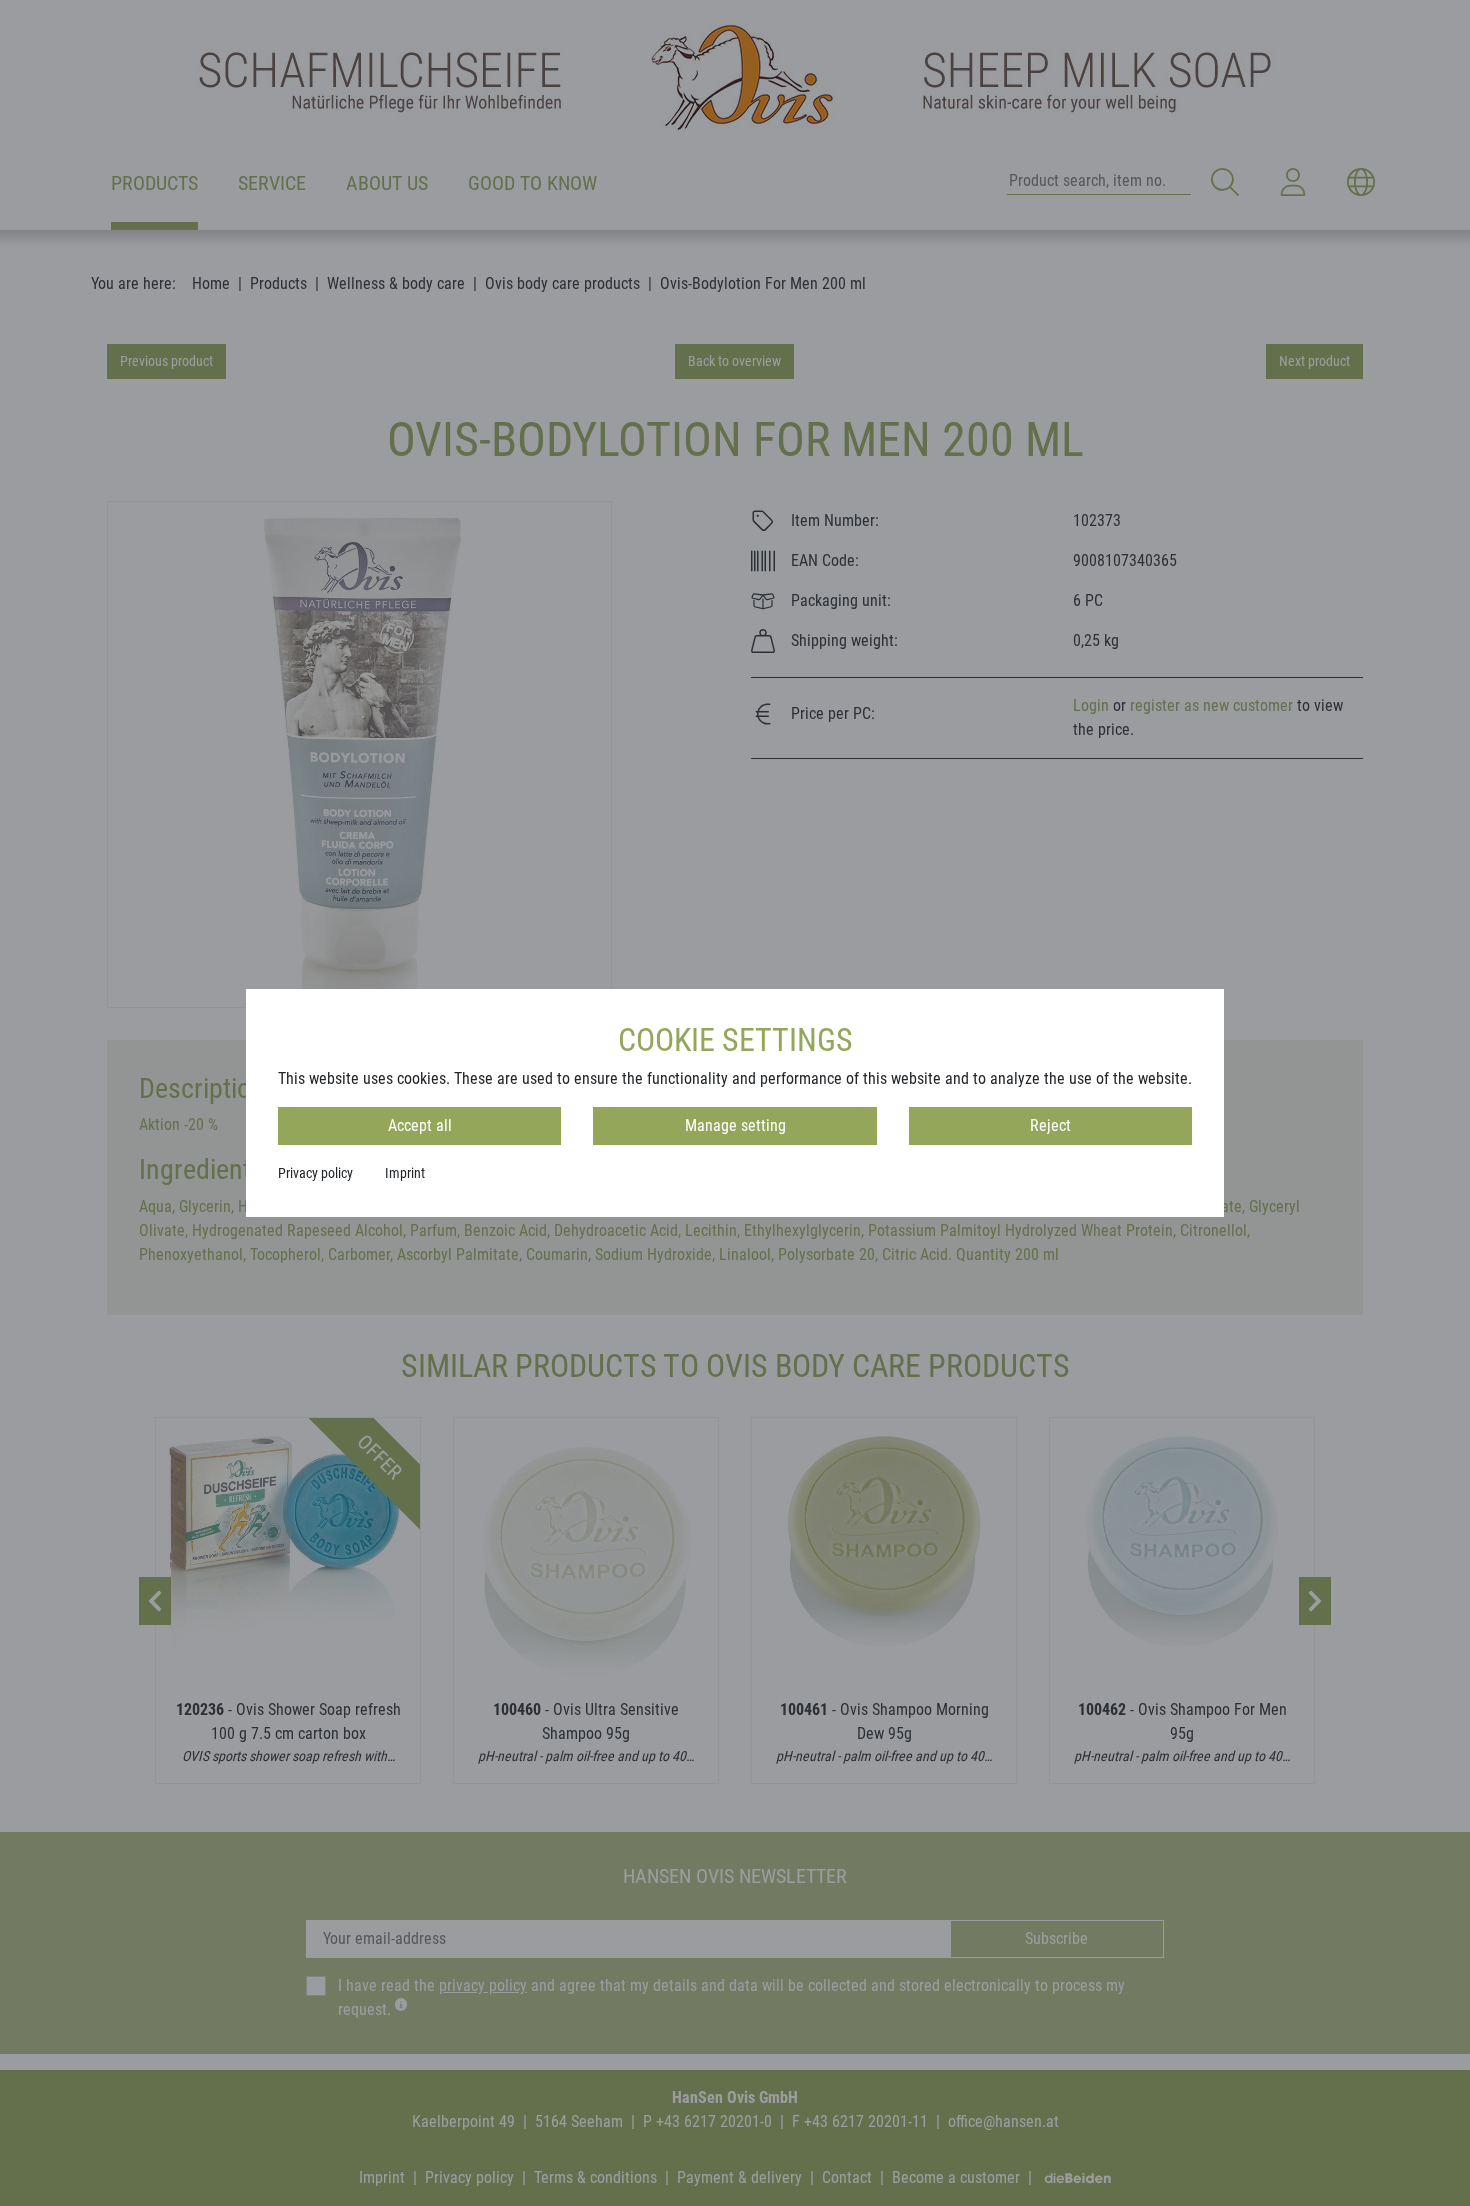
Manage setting (735, 1125)
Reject (1050, 1125)
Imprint (405, 1173)
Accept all (420, 1125)
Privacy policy (315, 1173)
